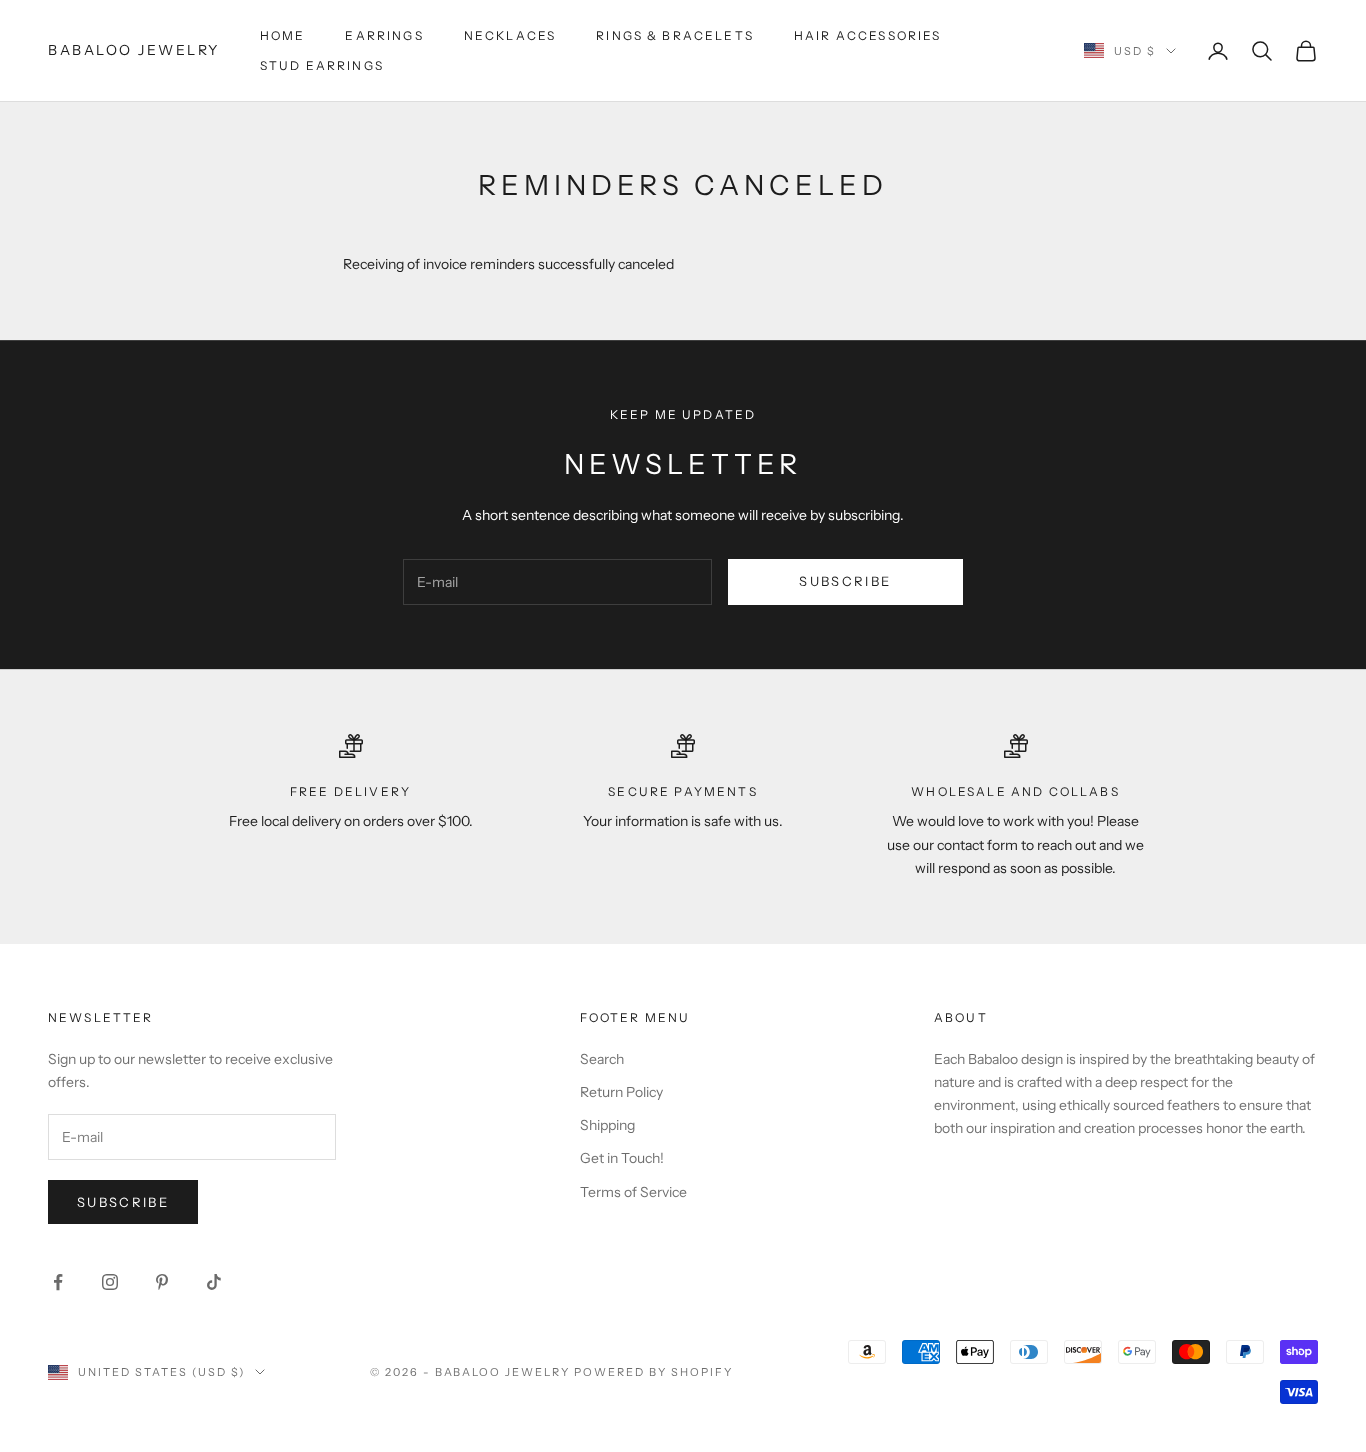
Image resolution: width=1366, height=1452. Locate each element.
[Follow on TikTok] (214, 1282)
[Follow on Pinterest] (162, 1282)
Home (283, 35)
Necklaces (510, 35)
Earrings (384, 35)
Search (602, 1059)
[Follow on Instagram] (110, 1282)
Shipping (607, 1125)
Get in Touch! (622, 1158)
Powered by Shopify (653, 1372)
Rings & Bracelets (675, 35)
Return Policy (621, 1092)
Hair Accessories (868, 35)
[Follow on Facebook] (58, 1282)
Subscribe (845, 581)
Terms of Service (633, 1192)
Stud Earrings (322, 65)
